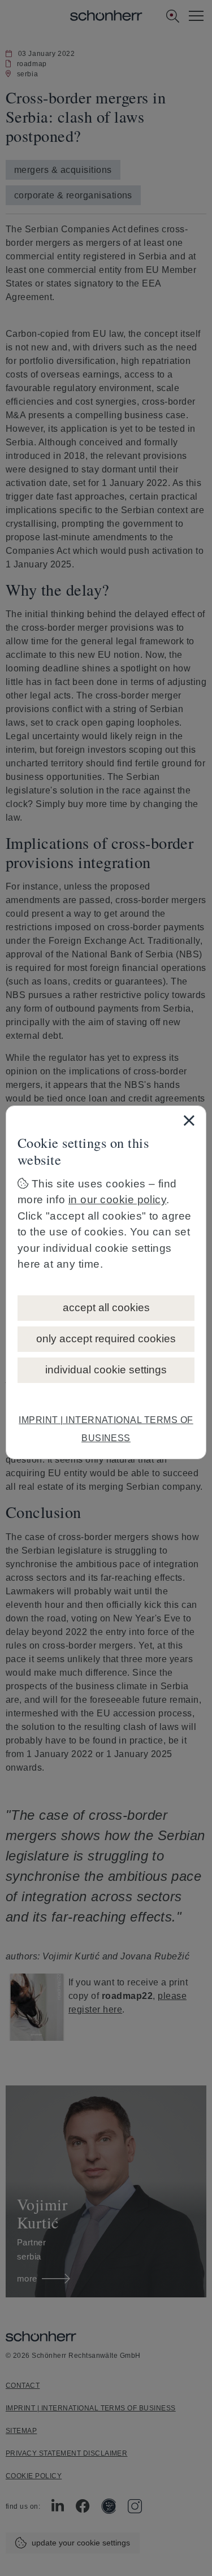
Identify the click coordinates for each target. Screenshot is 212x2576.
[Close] (189, 1120)
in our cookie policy (118, 1200)
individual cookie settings (106, 1370)
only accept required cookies (106, 1339)
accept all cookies (106, 1307)
